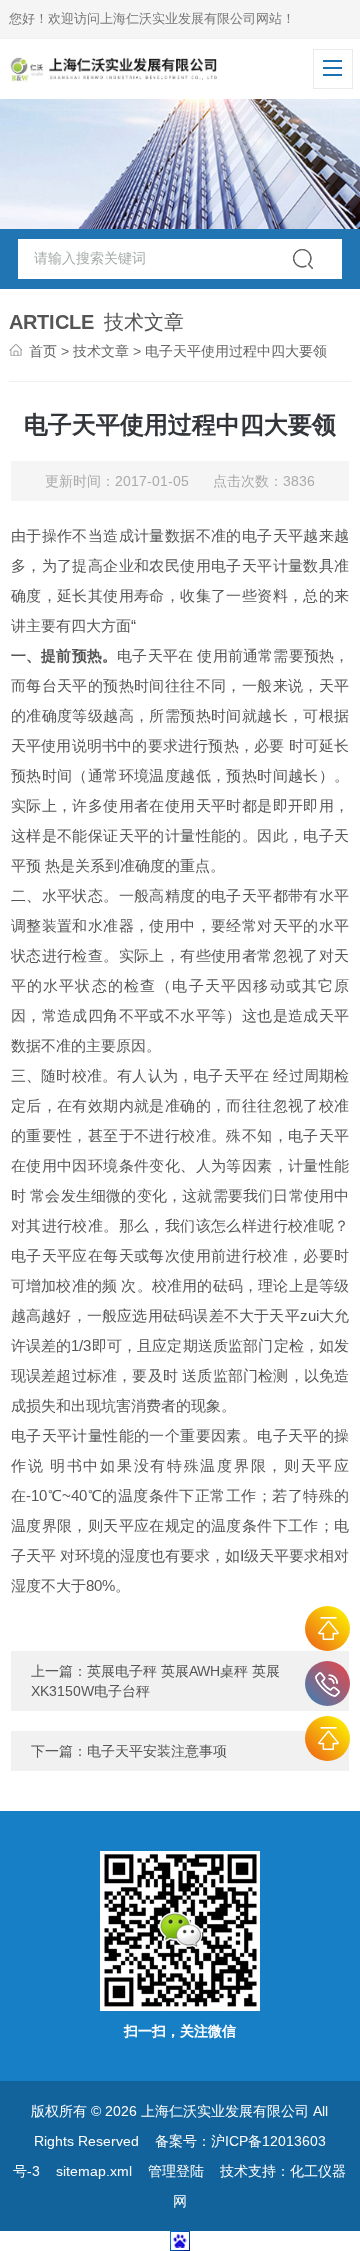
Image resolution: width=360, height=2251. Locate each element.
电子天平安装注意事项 (157, 1751)
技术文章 (101, 351)
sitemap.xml (94, 2171)
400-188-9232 (327, 1683)
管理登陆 (176, 2171)
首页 (43, 351)
